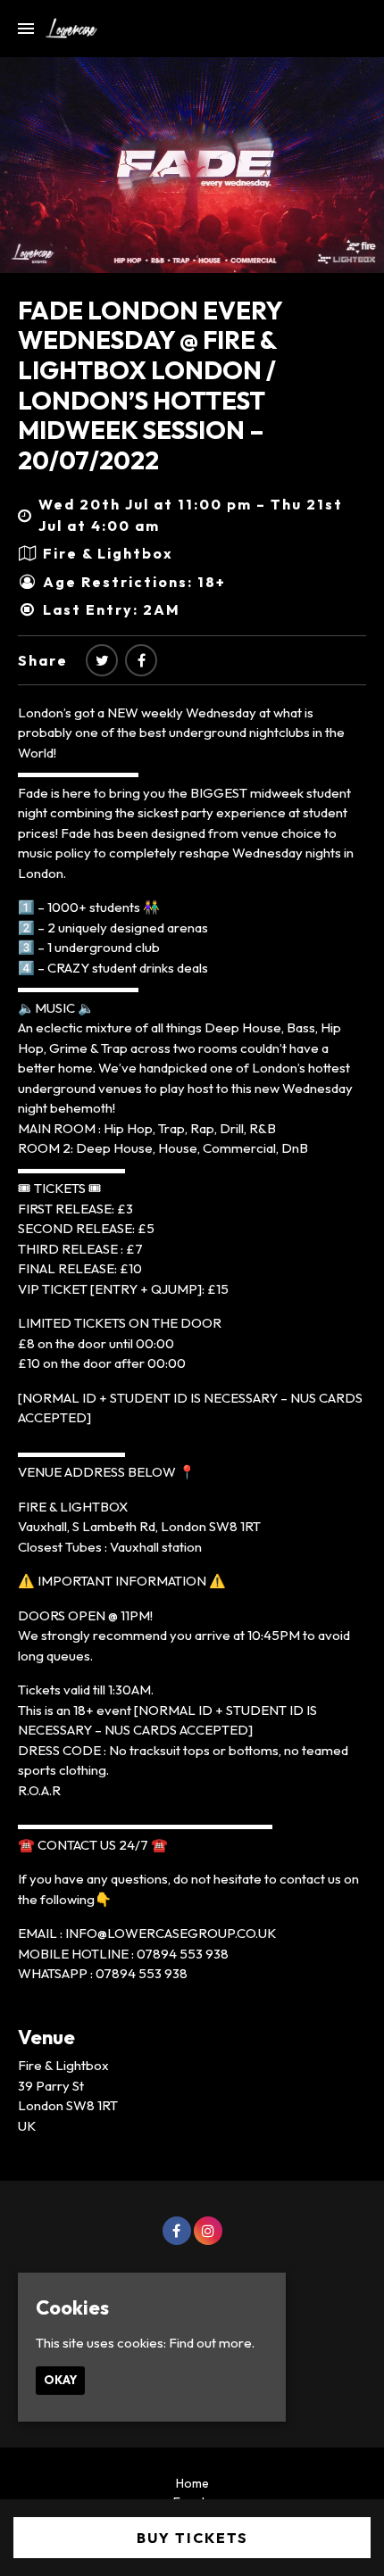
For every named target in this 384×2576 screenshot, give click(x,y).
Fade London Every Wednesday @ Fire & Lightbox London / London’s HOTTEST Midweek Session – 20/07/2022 (150, 385)
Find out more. (212, 2343)
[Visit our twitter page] (102, 660)
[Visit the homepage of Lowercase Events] (66, 29)
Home (192, 2483)
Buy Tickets (192, 2538)
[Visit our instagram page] (208, 2231)
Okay (60, 2380)
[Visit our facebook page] (141, 660)
